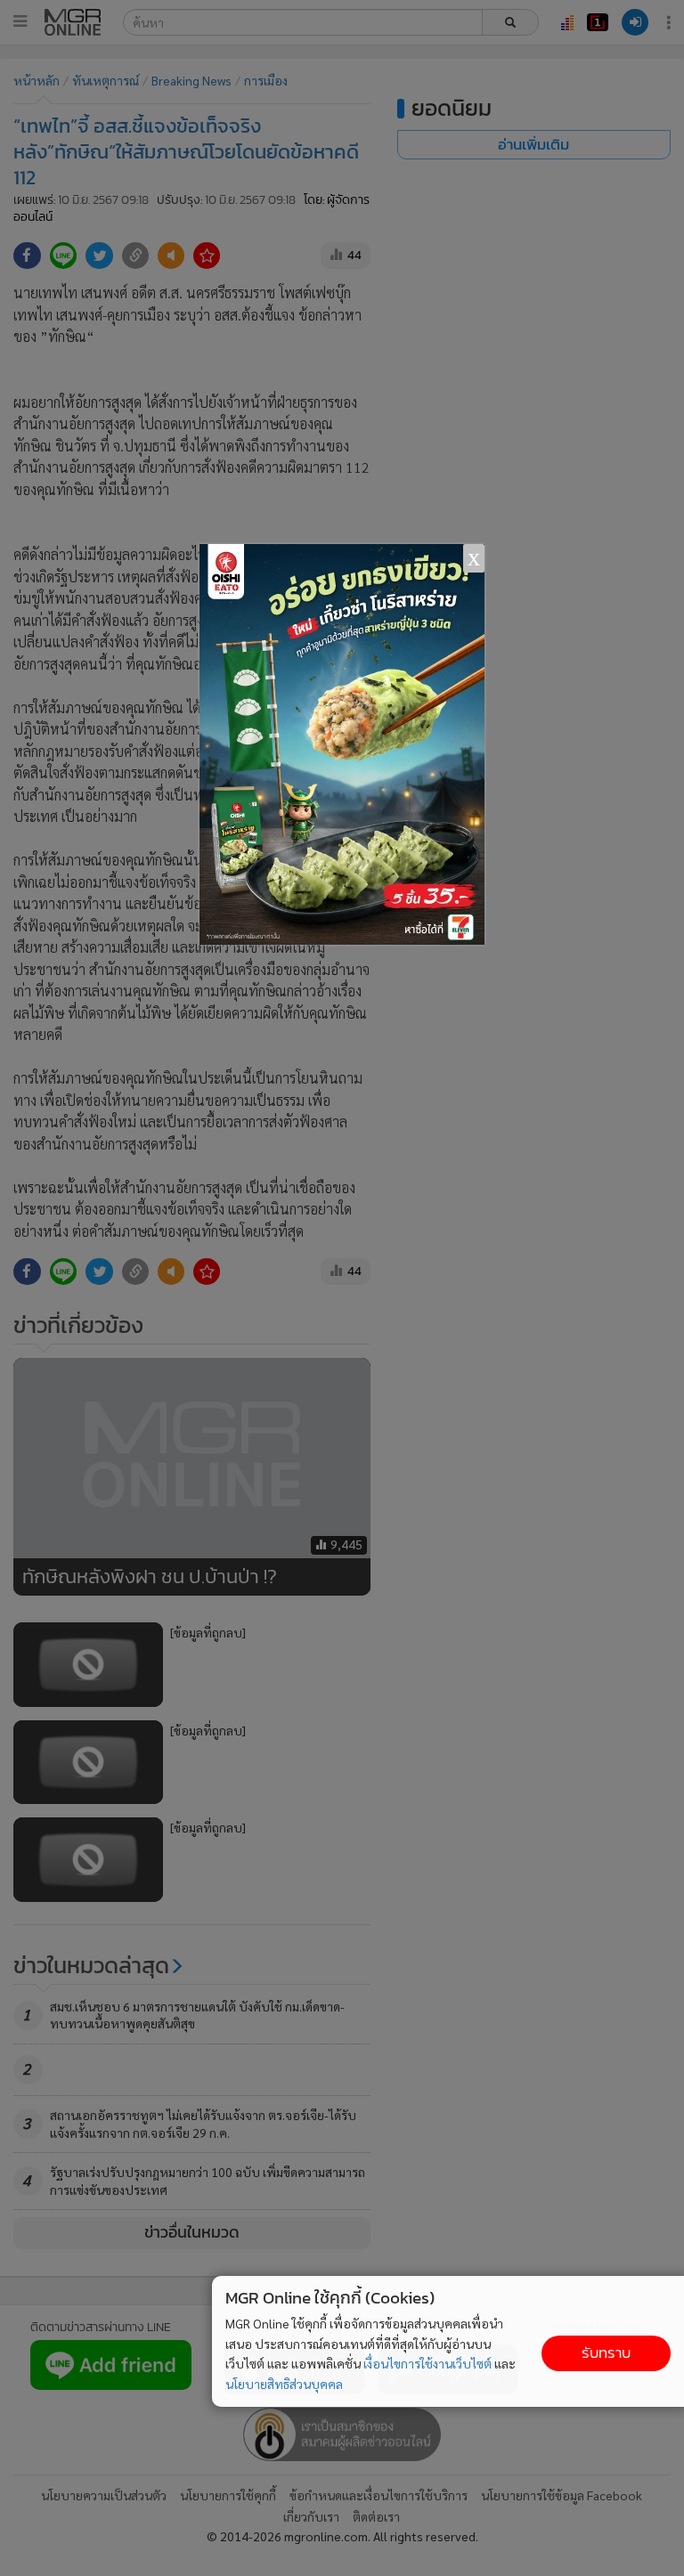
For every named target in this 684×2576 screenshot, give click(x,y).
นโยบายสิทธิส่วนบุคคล (284, 2384)
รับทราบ (606, 2353)
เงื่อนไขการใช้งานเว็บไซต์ (427, 2363)
